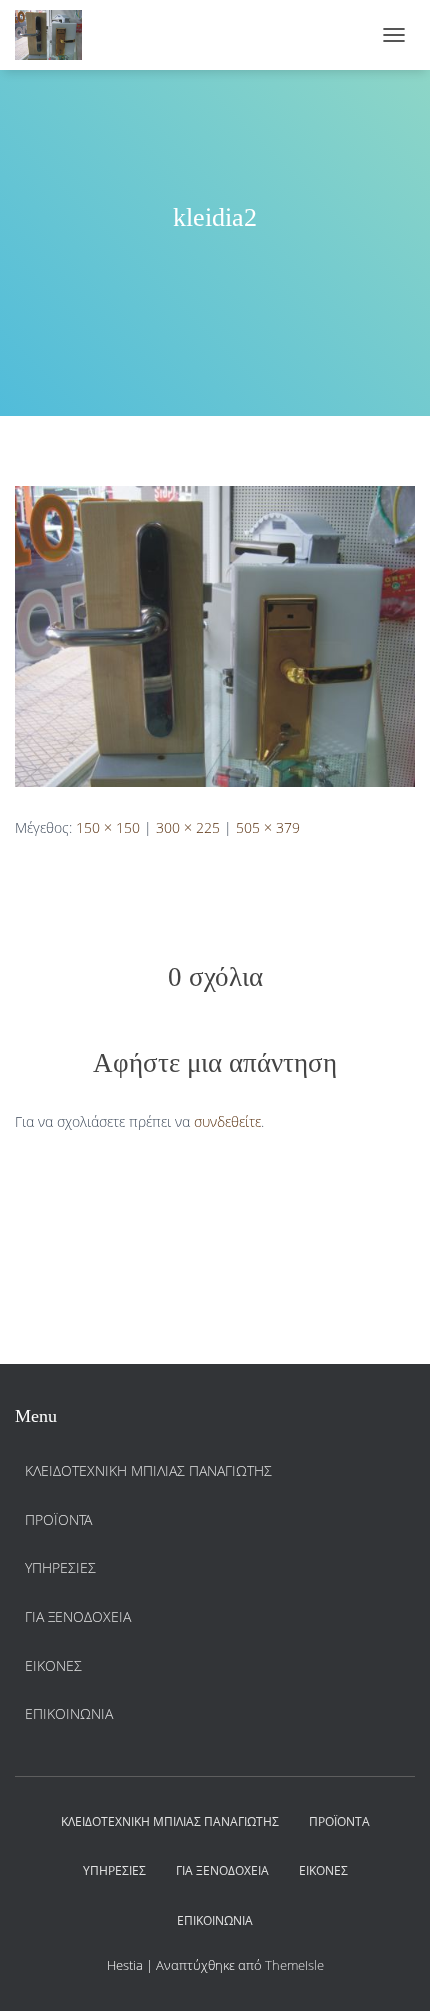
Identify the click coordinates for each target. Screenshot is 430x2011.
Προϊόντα (58, 1519)
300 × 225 (188, 827)
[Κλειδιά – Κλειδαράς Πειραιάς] (56, 35)
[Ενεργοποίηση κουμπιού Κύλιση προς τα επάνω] (390, 1971)
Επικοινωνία (69, 1713)
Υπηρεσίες (60, 1567)
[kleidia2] (215, 634)
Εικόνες (53, 1665)
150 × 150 (108, 827)
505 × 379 (268, 827)
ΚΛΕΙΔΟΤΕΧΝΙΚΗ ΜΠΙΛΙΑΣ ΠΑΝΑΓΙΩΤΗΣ (148, 1470)
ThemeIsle (294, 1965)
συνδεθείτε (227, 1121)
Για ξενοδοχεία (78, 1616)
